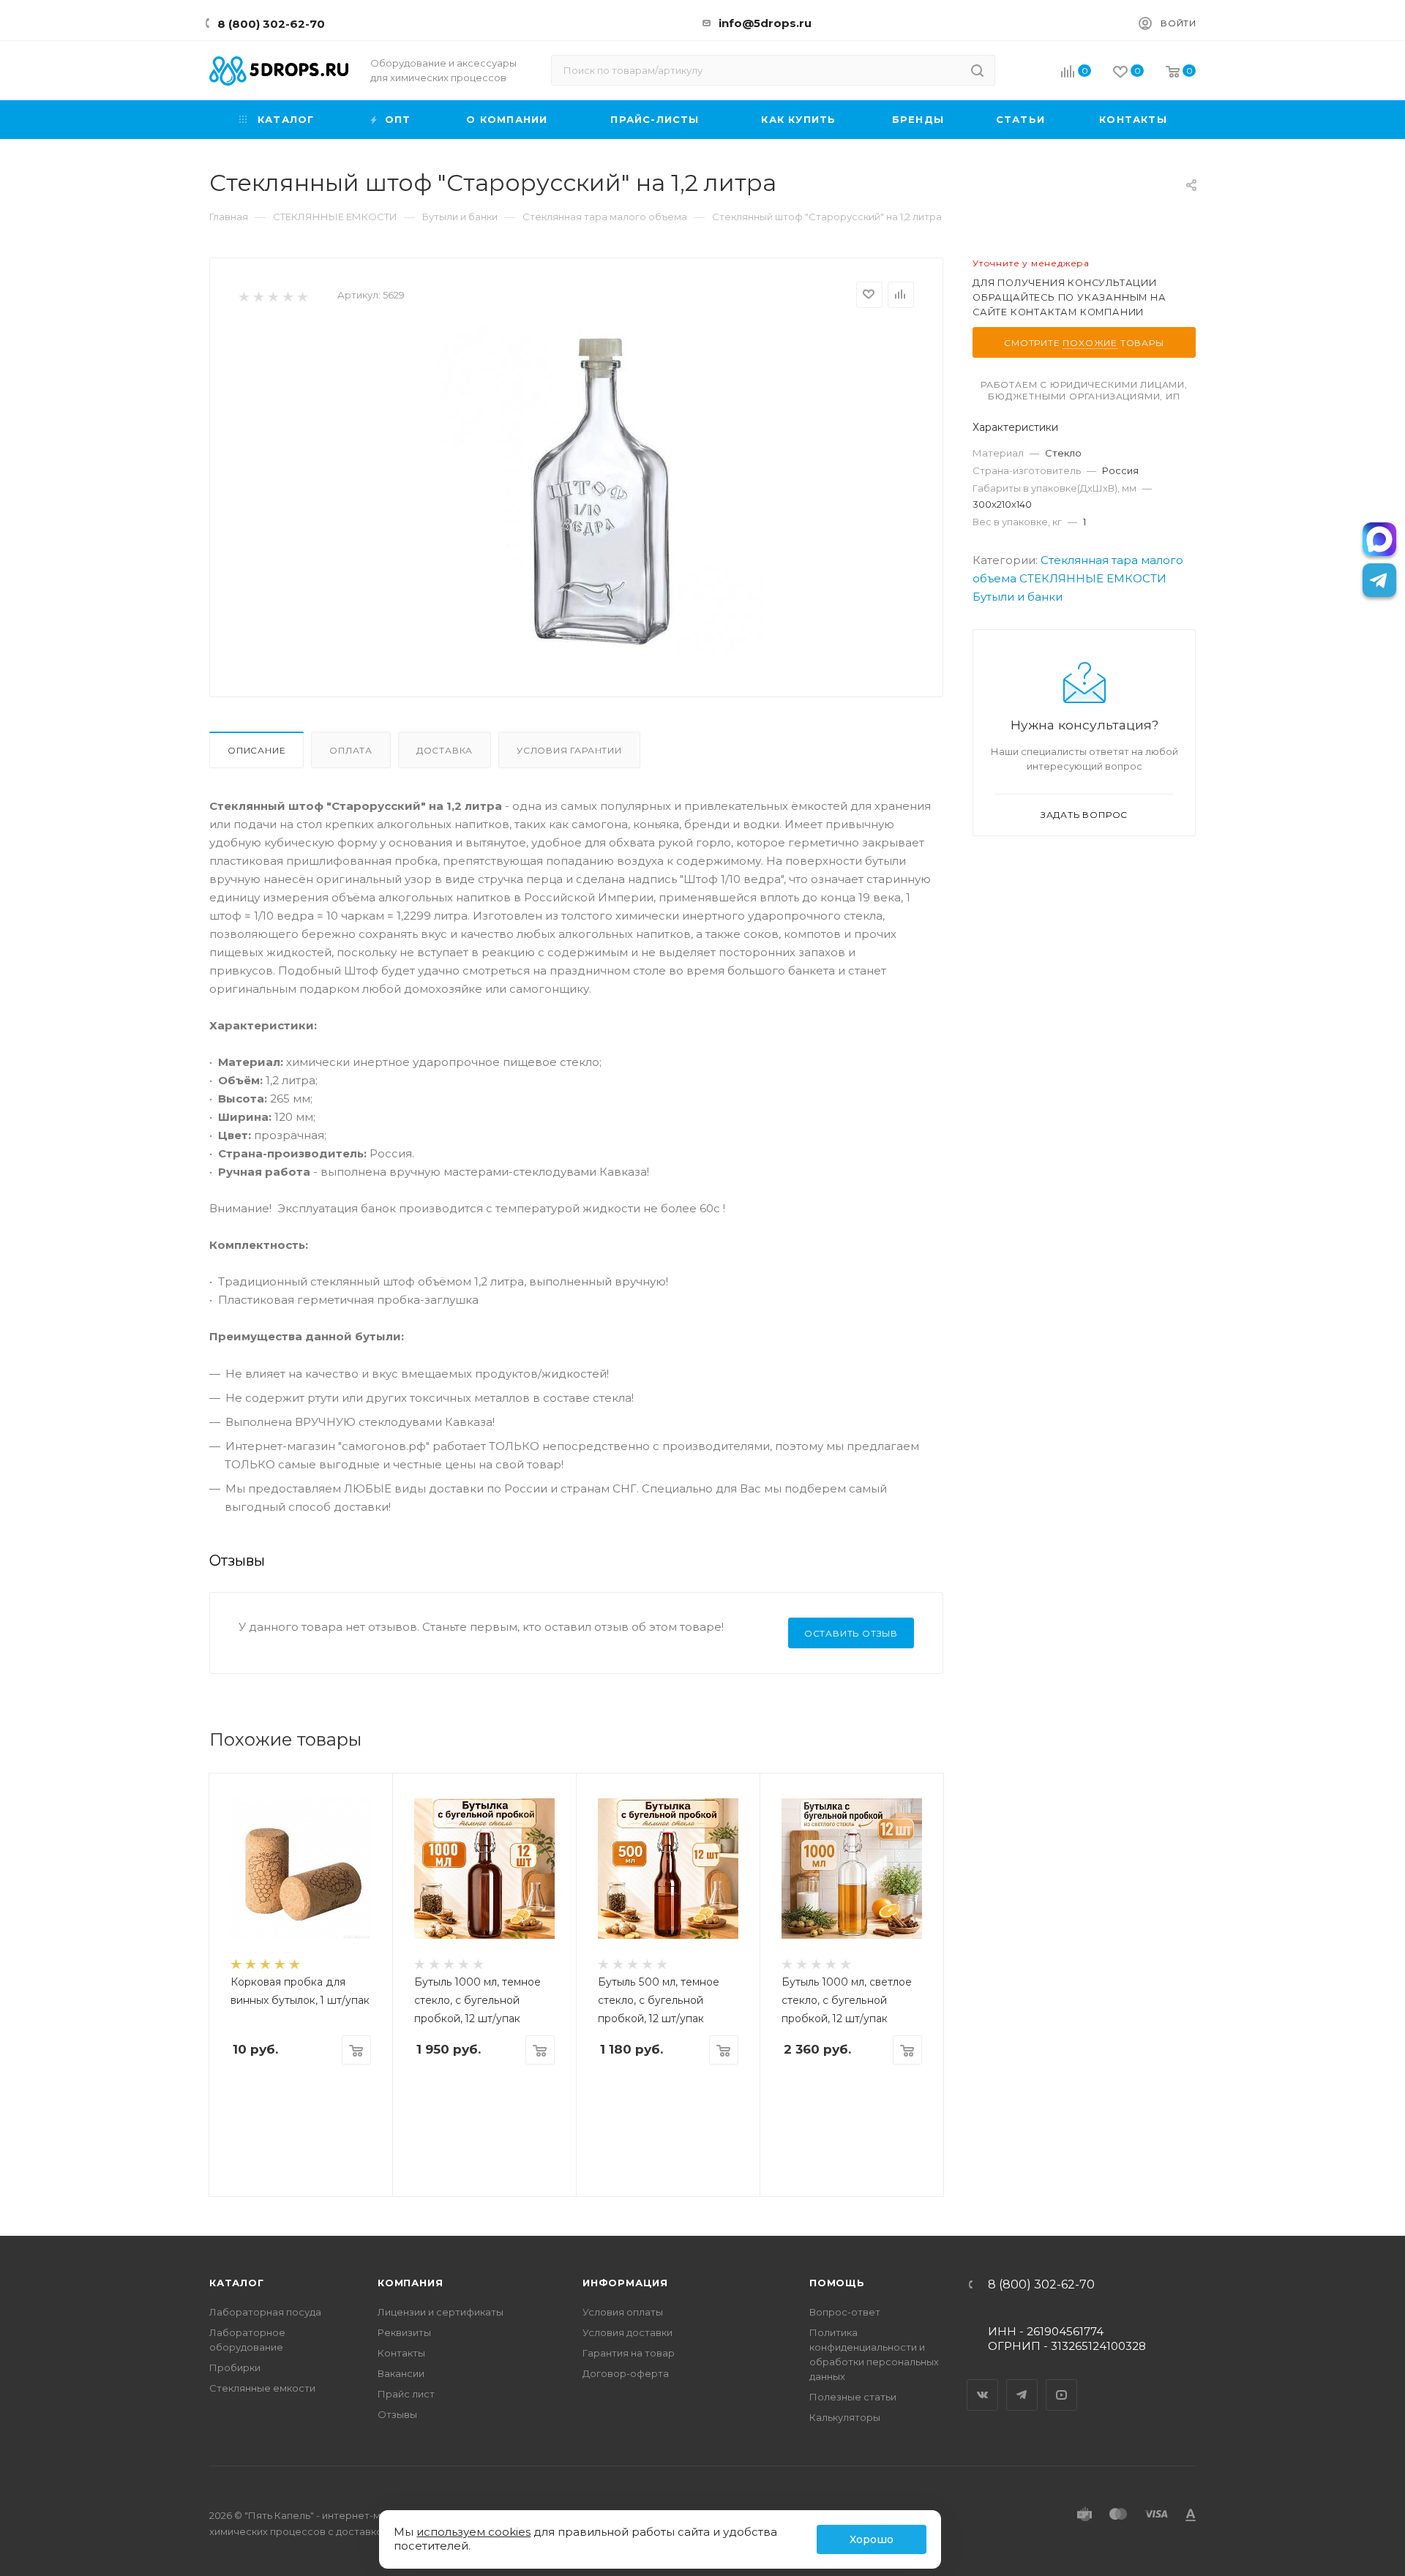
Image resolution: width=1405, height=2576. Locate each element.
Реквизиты (404, 2332)
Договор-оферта (626, 2373)
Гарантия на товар (629, 2353)
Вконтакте (983, 2382)
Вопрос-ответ (845, 2312)
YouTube (1062, 2382)
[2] (258, 296)
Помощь (837, 2283)
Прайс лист (406, 2394)
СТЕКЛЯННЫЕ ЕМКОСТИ (1093, 578)
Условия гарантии (569, 750)
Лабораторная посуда (265, 2312)
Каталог (237, 2283)
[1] (243, 296)
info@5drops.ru (765, 23)
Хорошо (872, 2539)
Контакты (401, 2353)
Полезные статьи (853, 2397)
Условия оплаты (623, 2312)
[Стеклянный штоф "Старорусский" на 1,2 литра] (601, 491)
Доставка (445, 750)
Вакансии (401, 2373)
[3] (273, 296)
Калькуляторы (845, 2417)
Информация (625, 2283)
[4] (287, 296)
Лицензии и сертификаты (441, 2312)
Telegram (1022, 2382)
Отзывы (397, 2414)
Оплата (351, 750)
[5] (302, 296)
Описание (256, 750)
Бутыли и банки (1018, 597)
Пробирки (235, 2367)
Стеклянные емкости (262, 2388)
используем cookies (473, 2532)
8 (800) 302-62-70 (271, 24)
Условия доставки (627, 2332)
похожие (1090, 343)
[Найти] (977, 70)
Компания (410, 2283)
